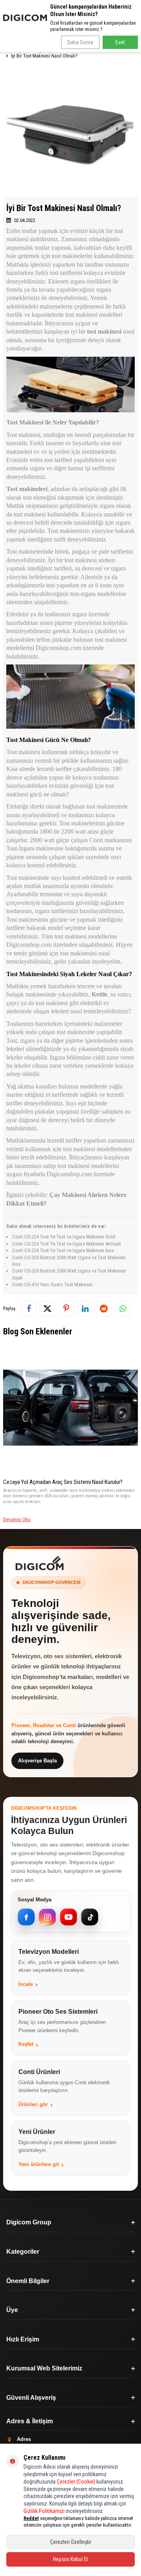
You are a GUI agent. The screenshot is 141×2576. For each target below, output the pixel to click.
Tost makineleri (27, 489)
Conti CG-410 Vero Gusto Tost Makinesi (52, 1284)
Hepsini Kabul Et (70, 2559)
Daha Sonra (80, 42)
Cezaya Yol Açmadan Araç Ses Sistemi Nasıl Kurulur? (63, 1482)
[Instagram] (47, 1917)
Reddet (31, 2518)
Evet (120, 42)
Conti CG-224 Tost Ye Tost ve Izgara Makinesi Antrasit (67, 1244)
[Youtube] (69, 1917)
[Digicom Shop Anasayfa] (40, 1563)
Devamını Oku (17, 1519)
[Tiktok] (90, 1917)
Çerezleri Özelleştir (71, 2542)
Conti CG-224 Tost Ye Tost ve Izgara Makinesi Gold (64, 1237)
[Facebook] (26, 1917)
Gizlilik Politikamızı (44, 2511)
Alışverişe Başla (37, 1761)
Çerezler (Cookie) (76, 2482)
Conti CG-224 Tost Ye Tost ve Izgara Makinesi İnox (63, 1250)
